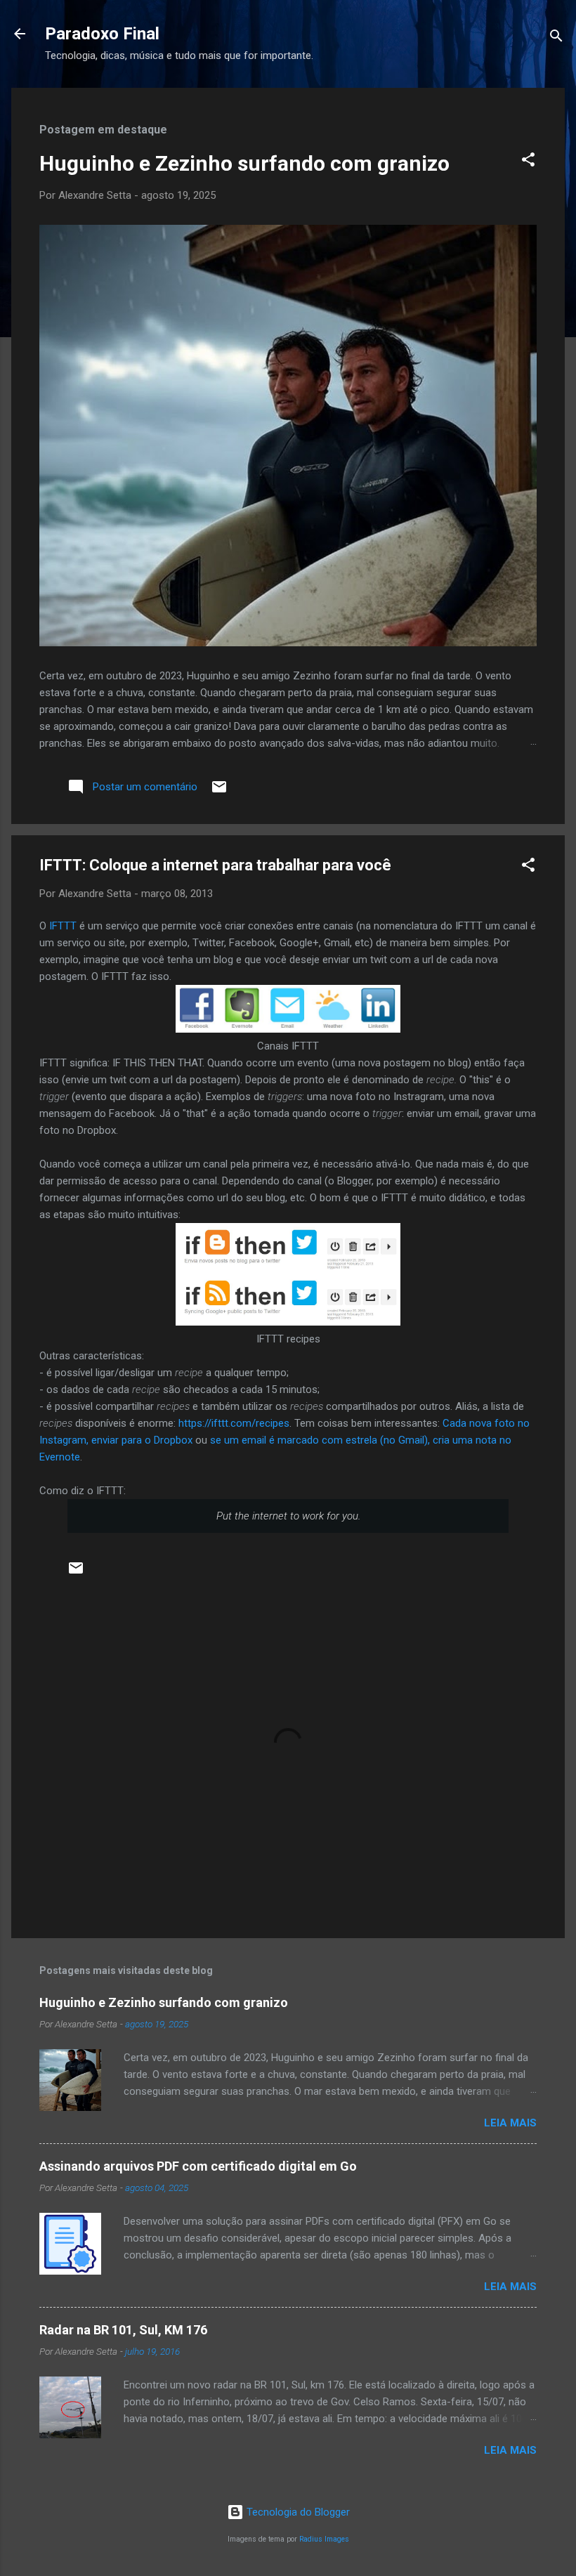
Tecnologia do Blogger (297, 2512)
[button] (528, 162)
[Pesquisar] (556, 38)
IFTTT (63, 926)
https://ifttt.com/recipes (234, 1423)
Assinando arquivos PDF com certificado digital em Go (198, 2166)
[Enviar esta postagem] (219, 792)
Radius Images (324, 2539)
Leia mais (510, 2123)
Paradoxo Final (102, 34)
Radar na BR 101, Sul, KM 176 (123, 2330)
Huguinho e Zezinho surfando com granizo (244, 163)
